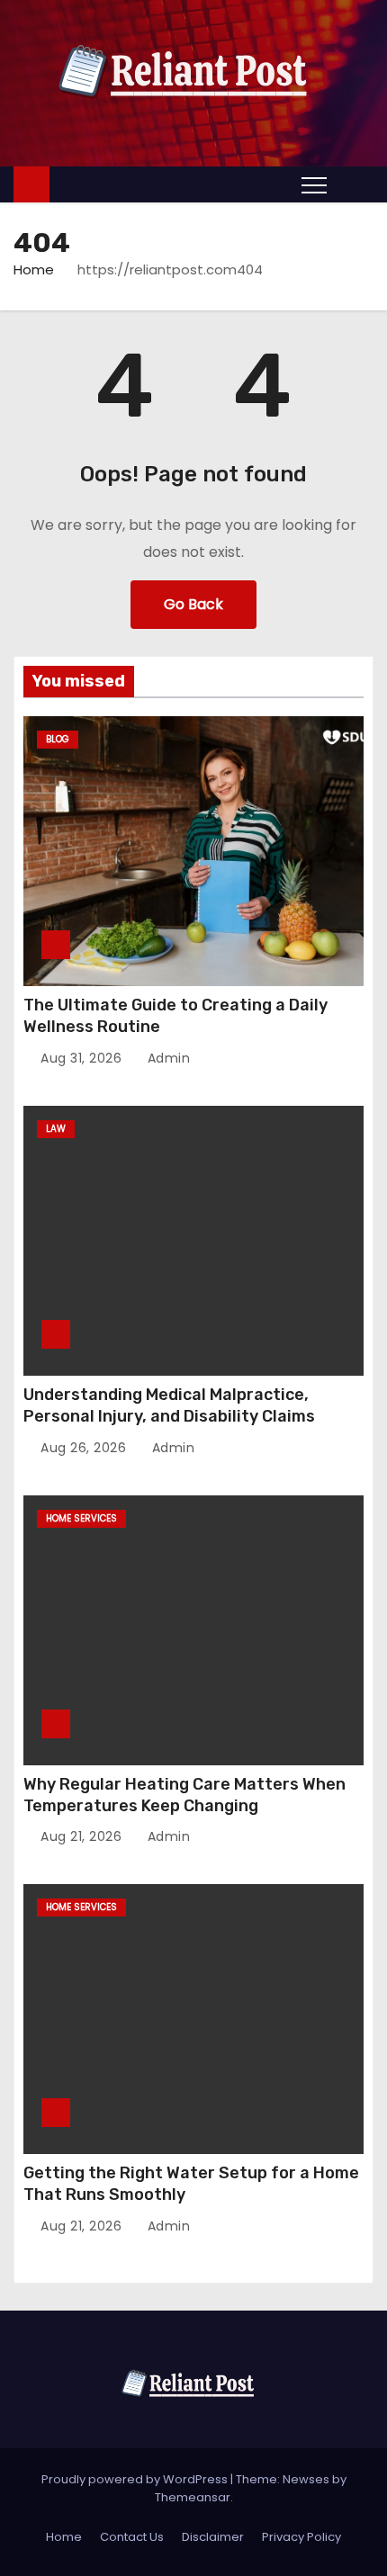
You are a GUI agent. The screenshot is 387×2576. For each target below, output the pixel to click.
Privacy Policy (301, 2537)
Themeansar (193, 2497)
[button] (355, 184)
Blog (58, 739)
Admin (166, 1058)
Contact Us (132, 2537)
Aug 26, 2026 (85, 1448)
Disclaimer (213, 2537)
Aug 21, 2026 (83, 1836)
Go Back (193, 604)
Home (34, 269)
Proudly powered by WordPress (136, 2479)
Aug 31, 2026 (83, 1058)
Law (56, 1129)
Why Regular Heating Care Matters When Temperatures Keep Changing (184, 1795)
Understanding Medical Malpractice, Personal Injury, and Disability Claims (169, 1405)
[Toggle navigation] (314, 184)
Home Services (81, 1518)
